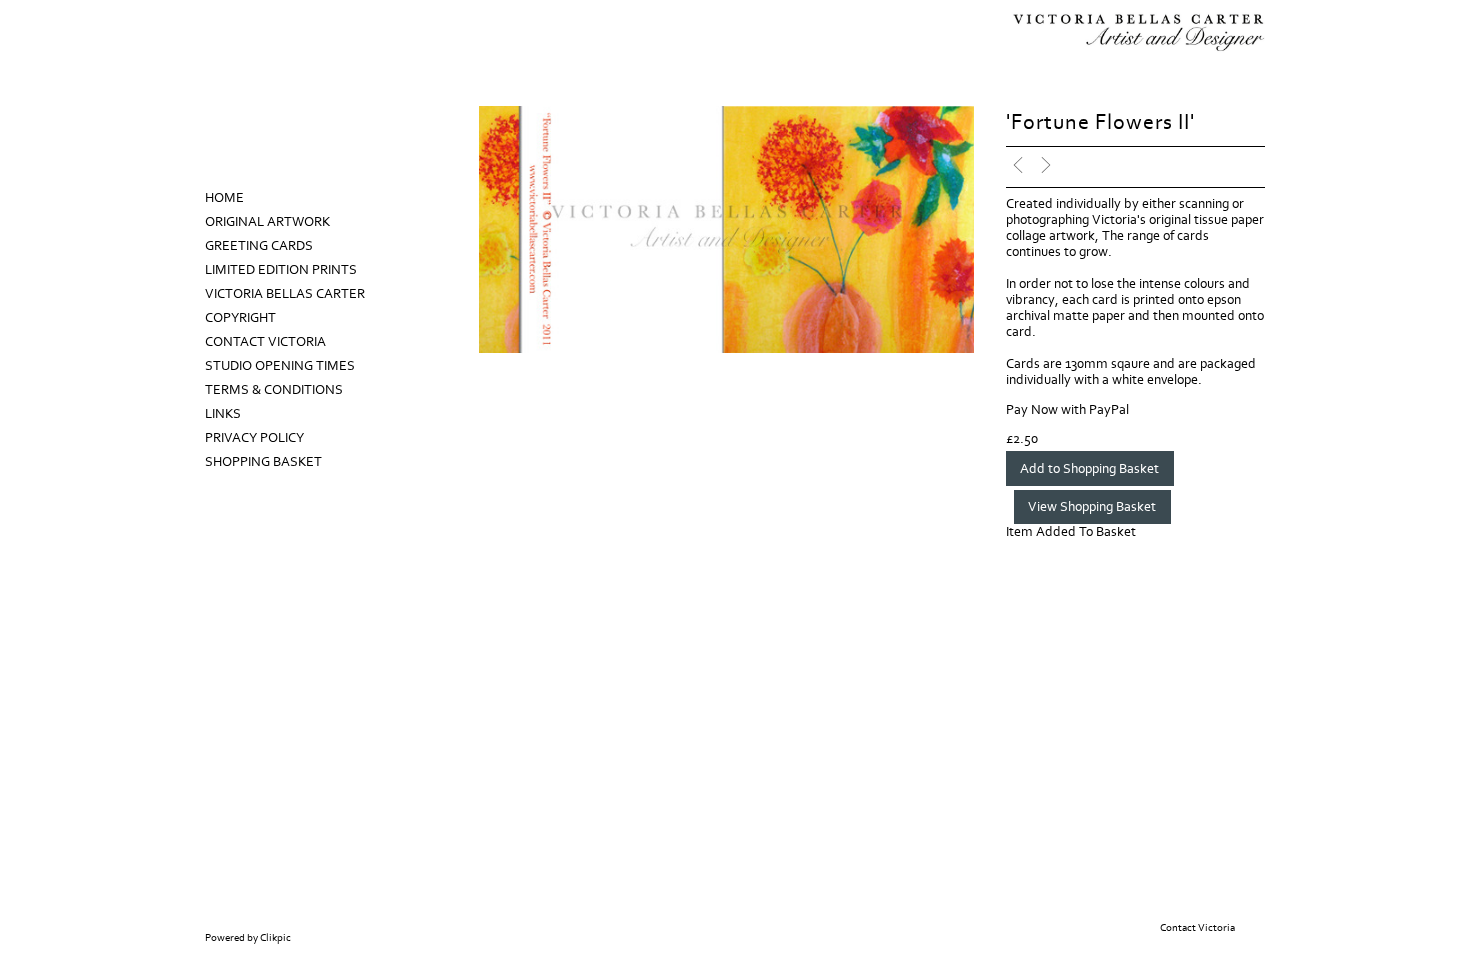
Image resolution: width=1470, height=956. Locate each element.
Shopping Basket (263, 462)
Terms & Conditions (274, 390)
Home (224, 198)
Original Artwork (267, 222)
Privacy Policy (254, 438)
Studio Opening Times (280, 366)
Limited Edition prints (281, 270)
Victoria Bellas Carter (285, 294)
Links (223, 414)
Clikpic (275, 938)
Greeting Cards (259, 246)
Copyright (240, 318)
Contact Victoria (265, 342)
